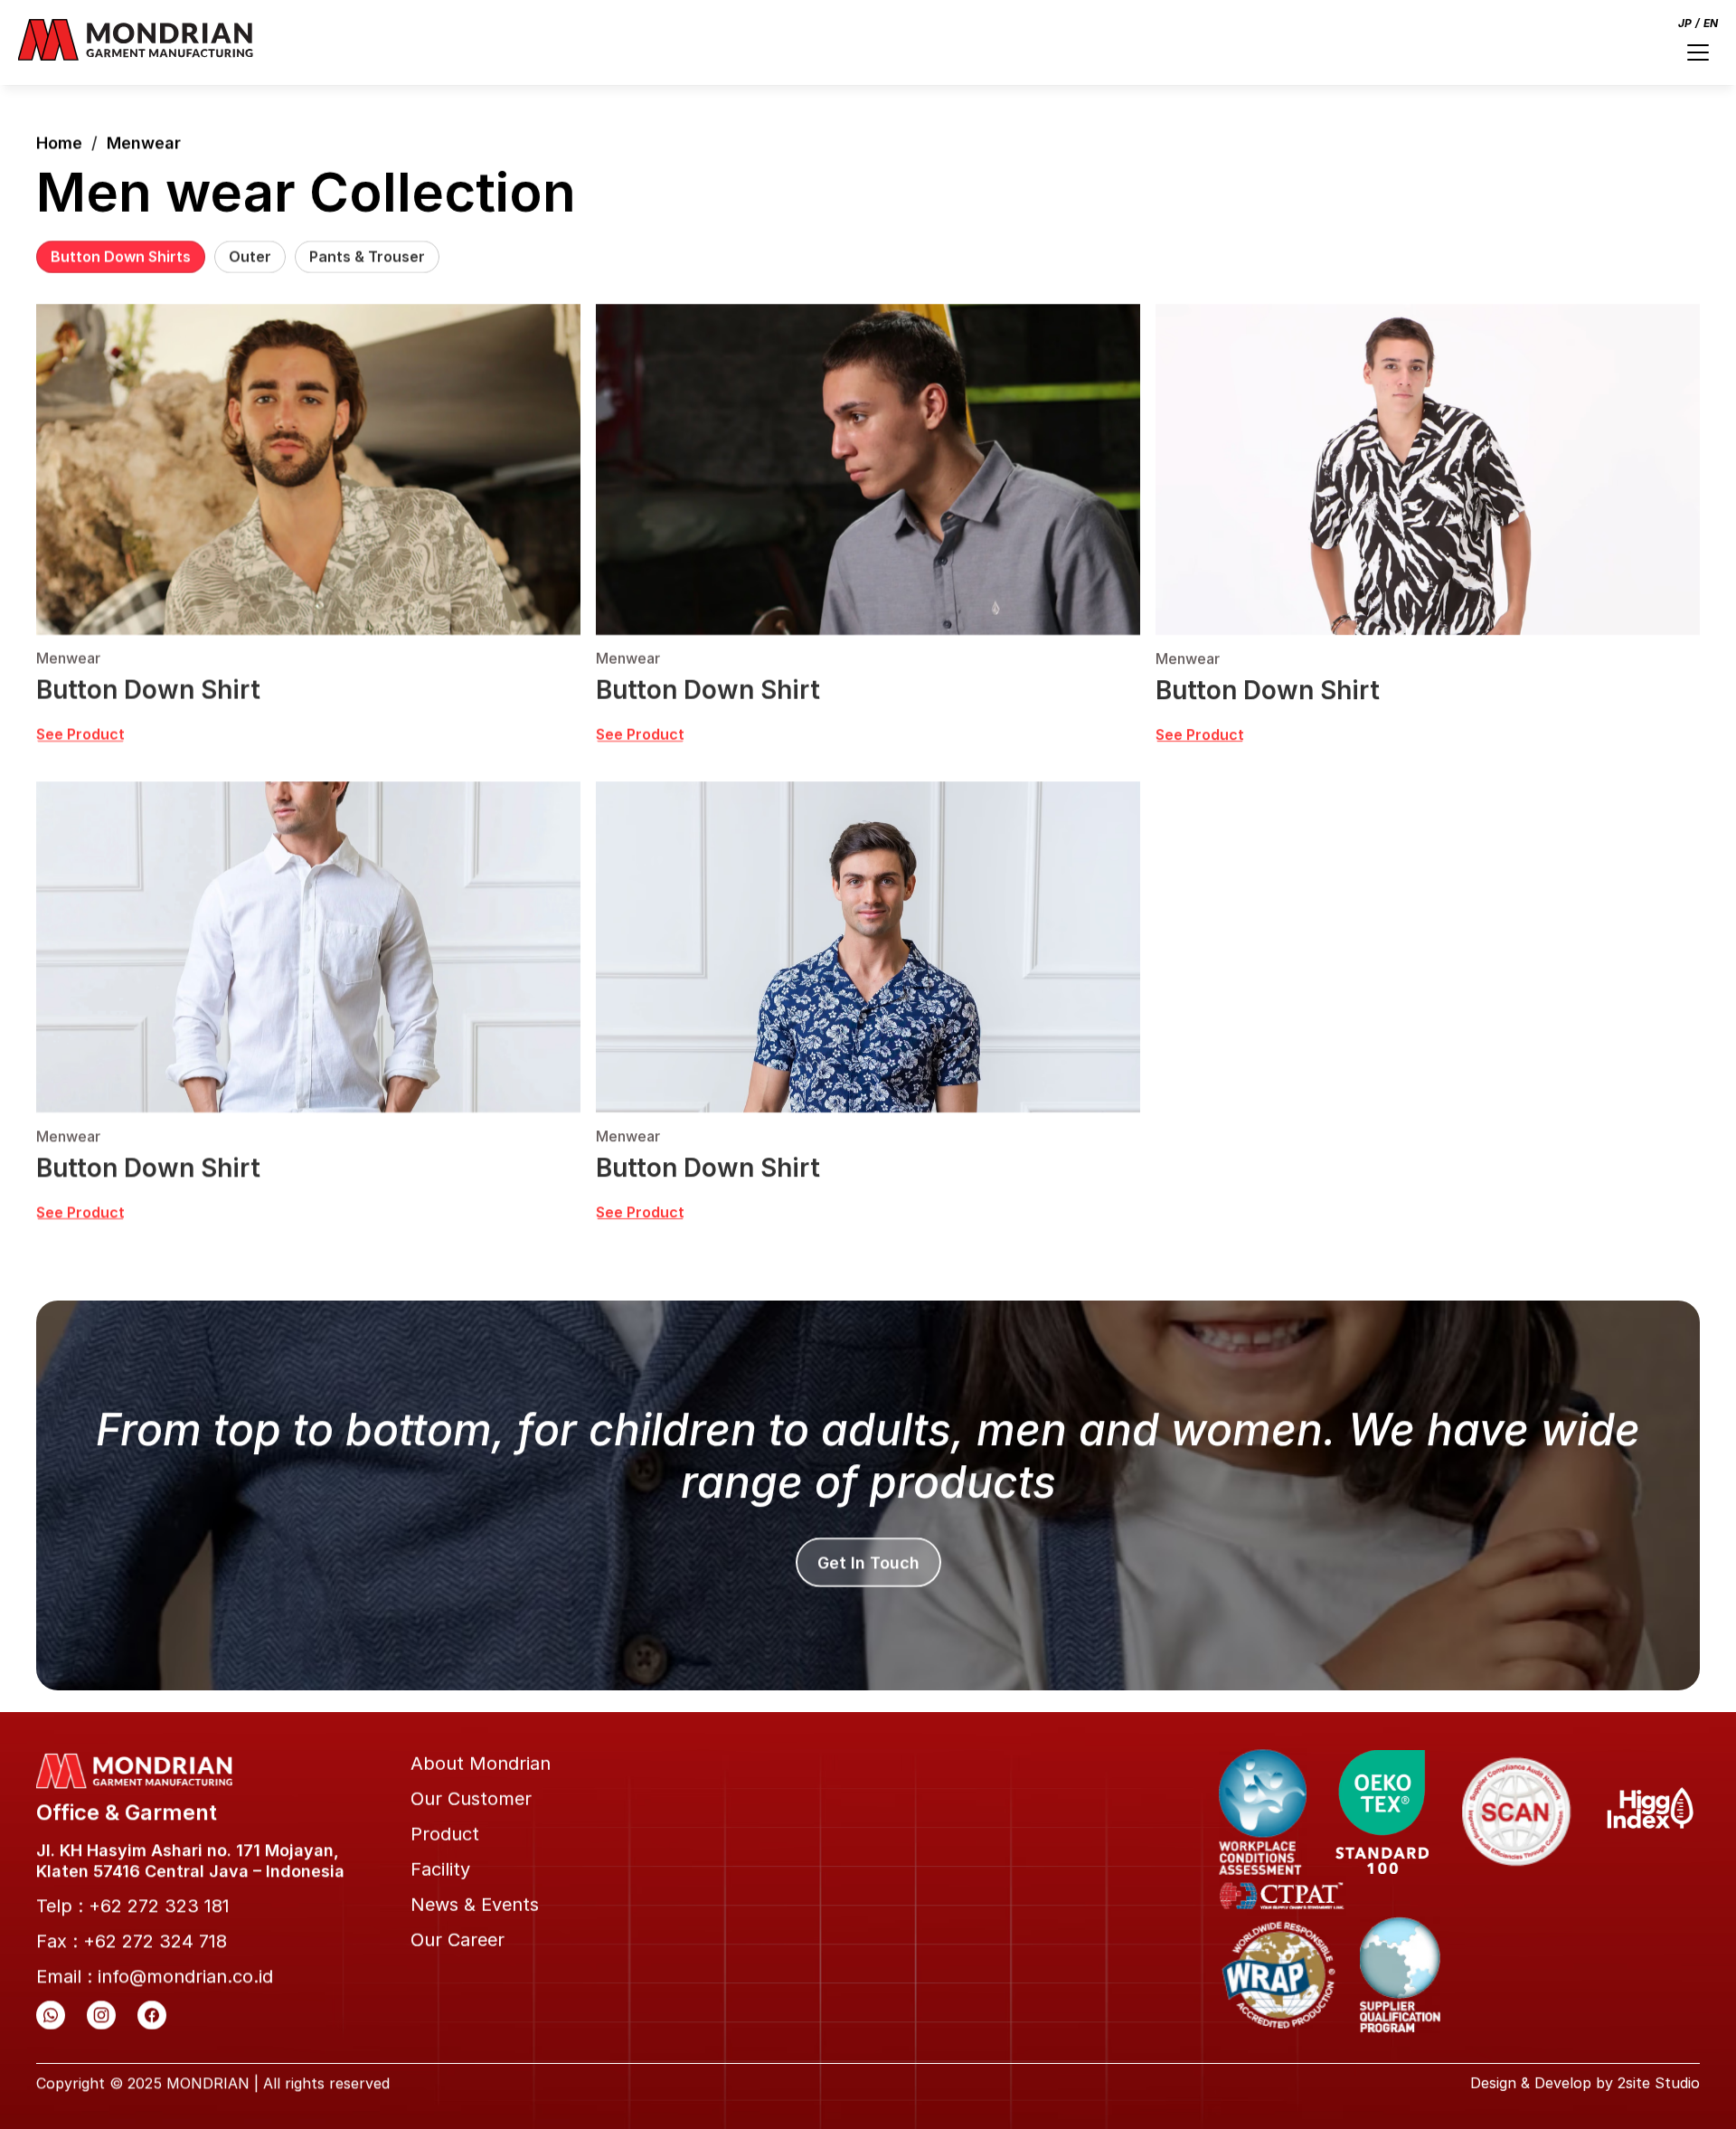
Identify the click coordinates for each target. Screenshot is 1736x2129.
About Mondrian (481, 1764)
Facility (440, 1869)
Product (445, 1834)
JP (1685, 23)
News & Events (475, 1905)
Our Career (458, 1940)
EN (1711, 23)
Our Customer (471, 1799)
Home (59, 142)
